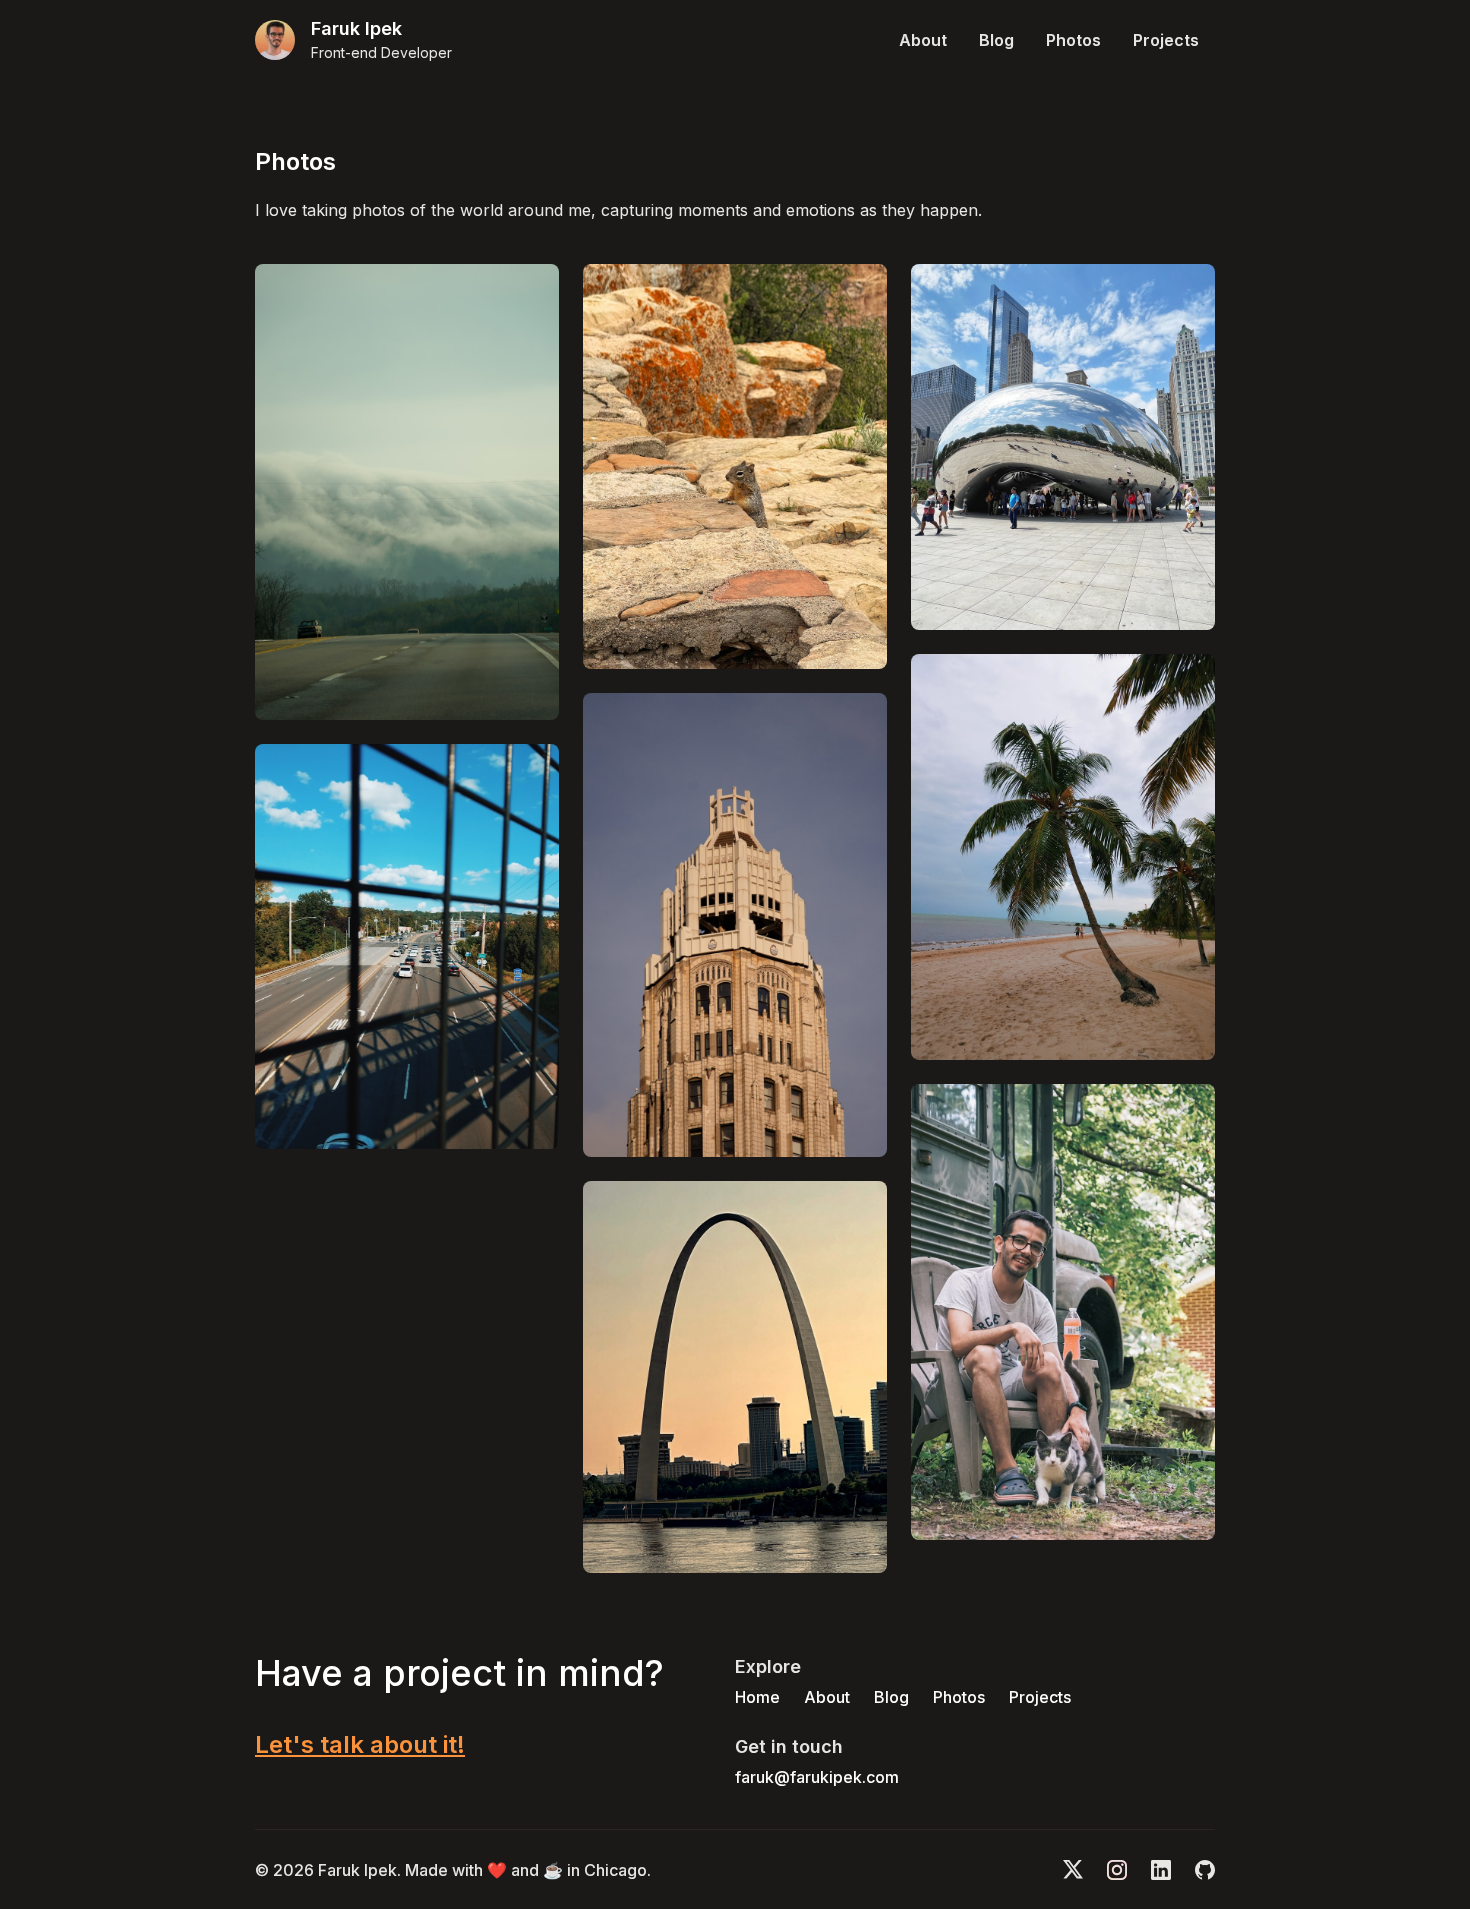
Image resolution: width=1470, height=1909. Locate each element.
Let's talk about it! (360, 1744)
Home (757, 1697)
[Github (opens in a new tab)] (1205, 1870)
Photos (1073, 40)
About (923, 40)
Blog (996, 40)
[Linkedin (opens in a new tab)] (1161, 1870)
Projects (1166, 40)
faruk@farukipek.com (817, 1777)
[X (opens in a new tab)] (1073, 1870)
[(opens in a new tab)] (407, 492)
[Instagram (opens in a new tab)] (1117, 1870)
